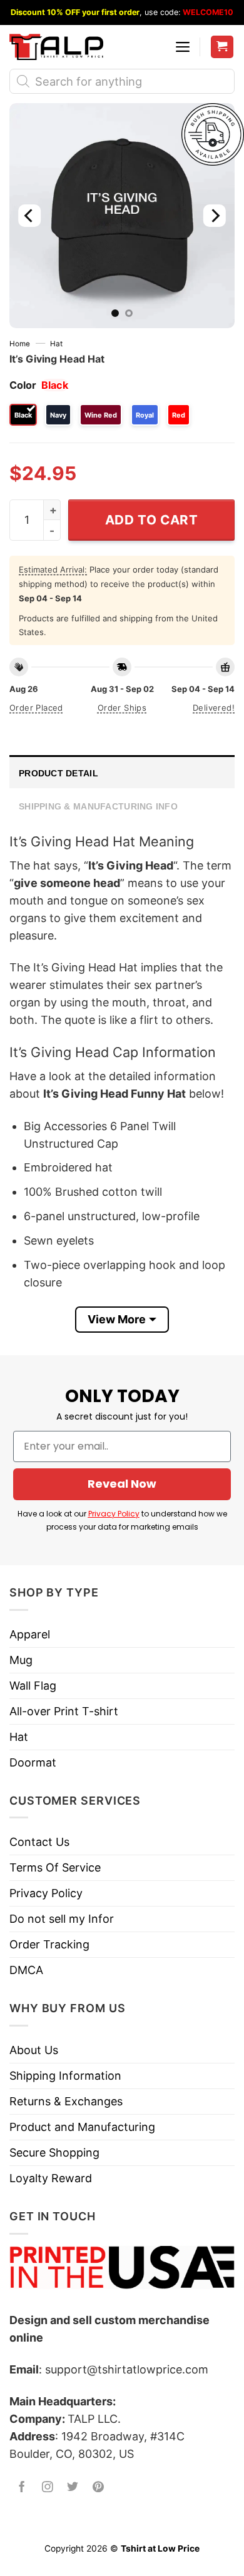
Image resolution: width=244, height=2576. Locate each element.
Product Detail (58, 773)
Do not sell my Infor (62, 1919)
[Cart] (222, 47)
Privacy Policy (114, 1514)
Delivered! (214, 708)
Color (23, 385)
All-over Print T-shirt (64, 1711)
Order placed (36, 708)
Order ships (122, 708)
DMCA (26, 1970)
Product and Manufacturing (82, 2127)
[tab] (122, 772)
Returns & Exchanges (66, 2101)
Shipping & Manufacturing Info (98, 806)
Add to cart (152, 520)
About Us (34, 2050)
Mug (21, 1660)
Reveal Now (122, 1484)
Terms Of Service (55, 1867)
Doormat (33, 1762)
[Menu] (183, 47)
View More (117, 1319)
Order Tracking (49, 1944)
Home (20, 344)
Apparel (30, 1634)
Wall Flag (33, 1686)
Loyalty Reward (51, 2178)
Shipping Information (65, 2076)
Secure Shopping (54, 2153)
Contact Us (39, 1842)
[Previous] (29, 216)
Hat (56, 344)
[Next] (215, 216)
